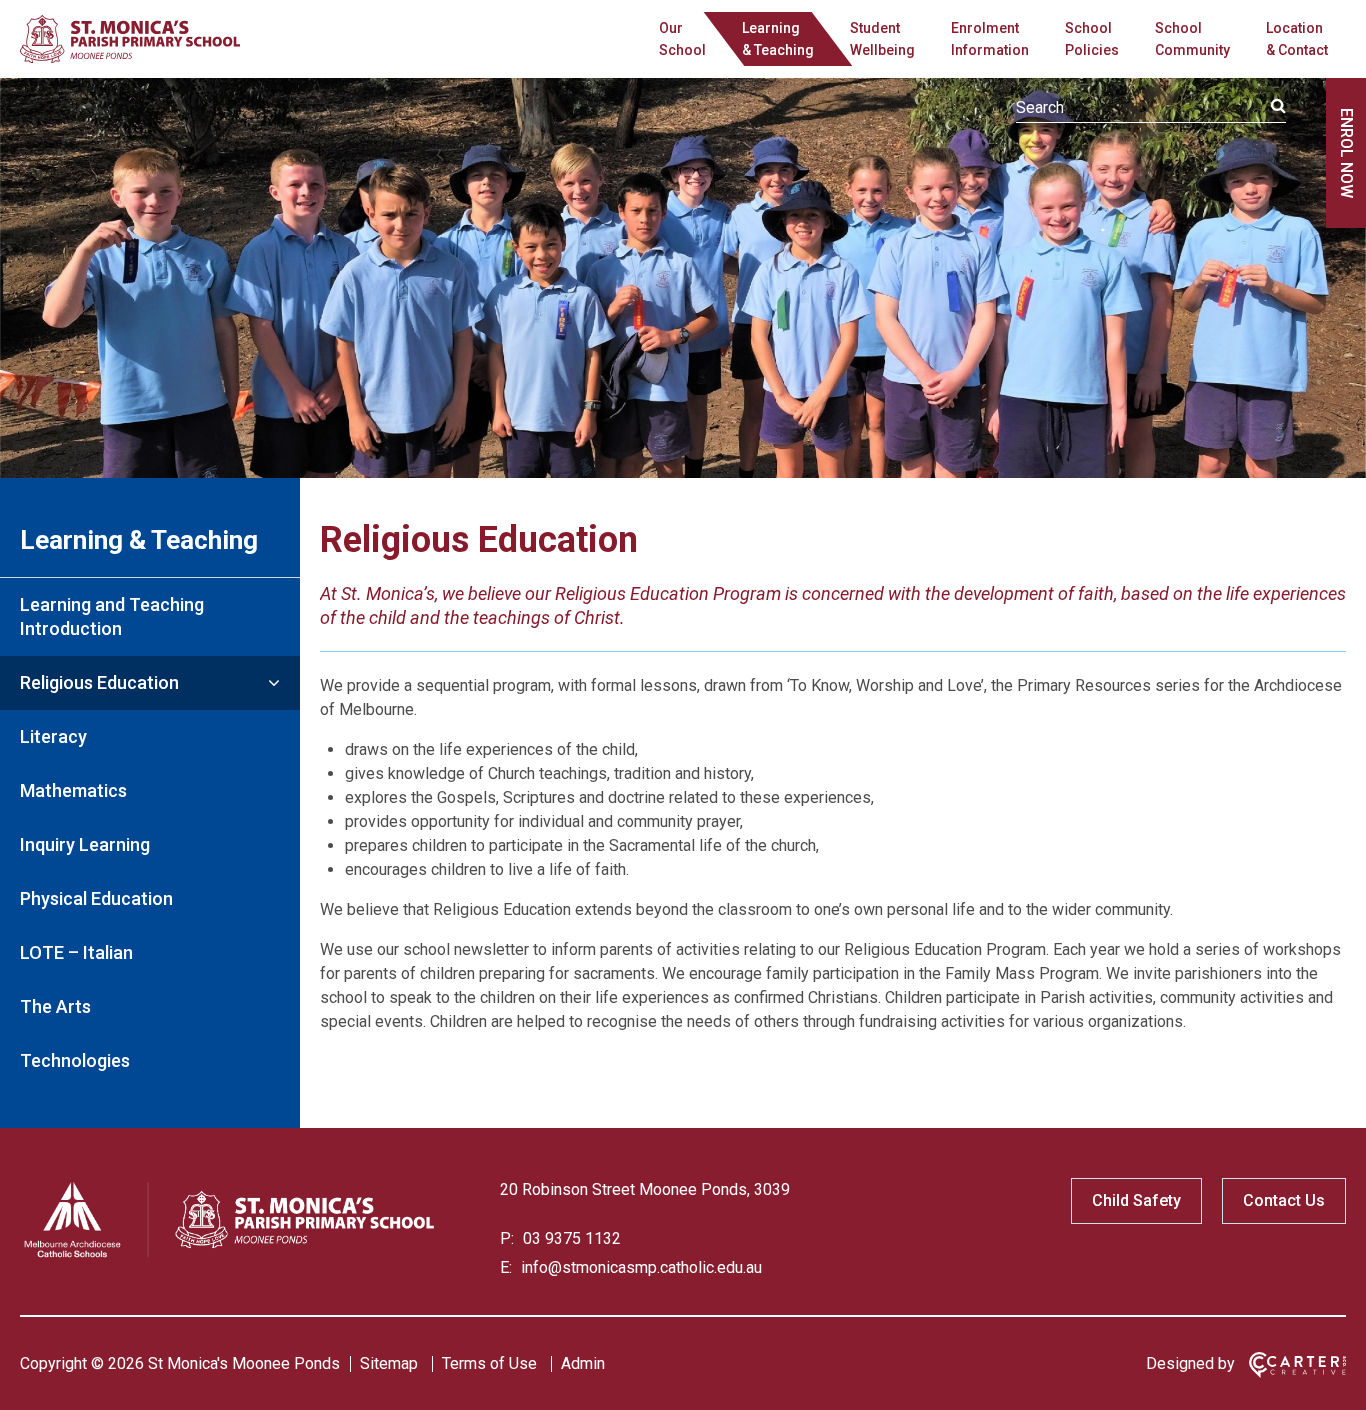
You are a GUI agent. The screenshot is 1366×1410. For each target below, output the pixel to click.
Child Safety (1136, 1200)
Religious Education (99, 682)
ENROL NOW (1346, 153)
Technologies (75, 1060)
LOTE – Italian (76, 952)
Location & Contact (1297, 39)
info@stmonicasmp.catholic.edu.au (639, 1267)
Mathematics (73, 790)
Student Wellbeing (882, 39)
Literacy (53, 736)
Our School (682, 39)
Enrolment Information (990, 39)
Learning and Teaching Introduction (112, 616)
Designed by (1190, 1363)
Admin (583, 1363)
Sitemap (389, 1363)
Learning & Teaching (139, 540)
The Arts (55, 1006)
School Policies (1092, 39)
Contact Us (1284, 1200)
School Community (1192, 39)
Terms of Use (489, 1363)
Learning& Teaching (778, 39)
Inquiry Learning (85, 844)
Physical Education (96, 898)
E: (506, 1267)
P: (507, 1238)
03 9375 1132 (570, 1238)
